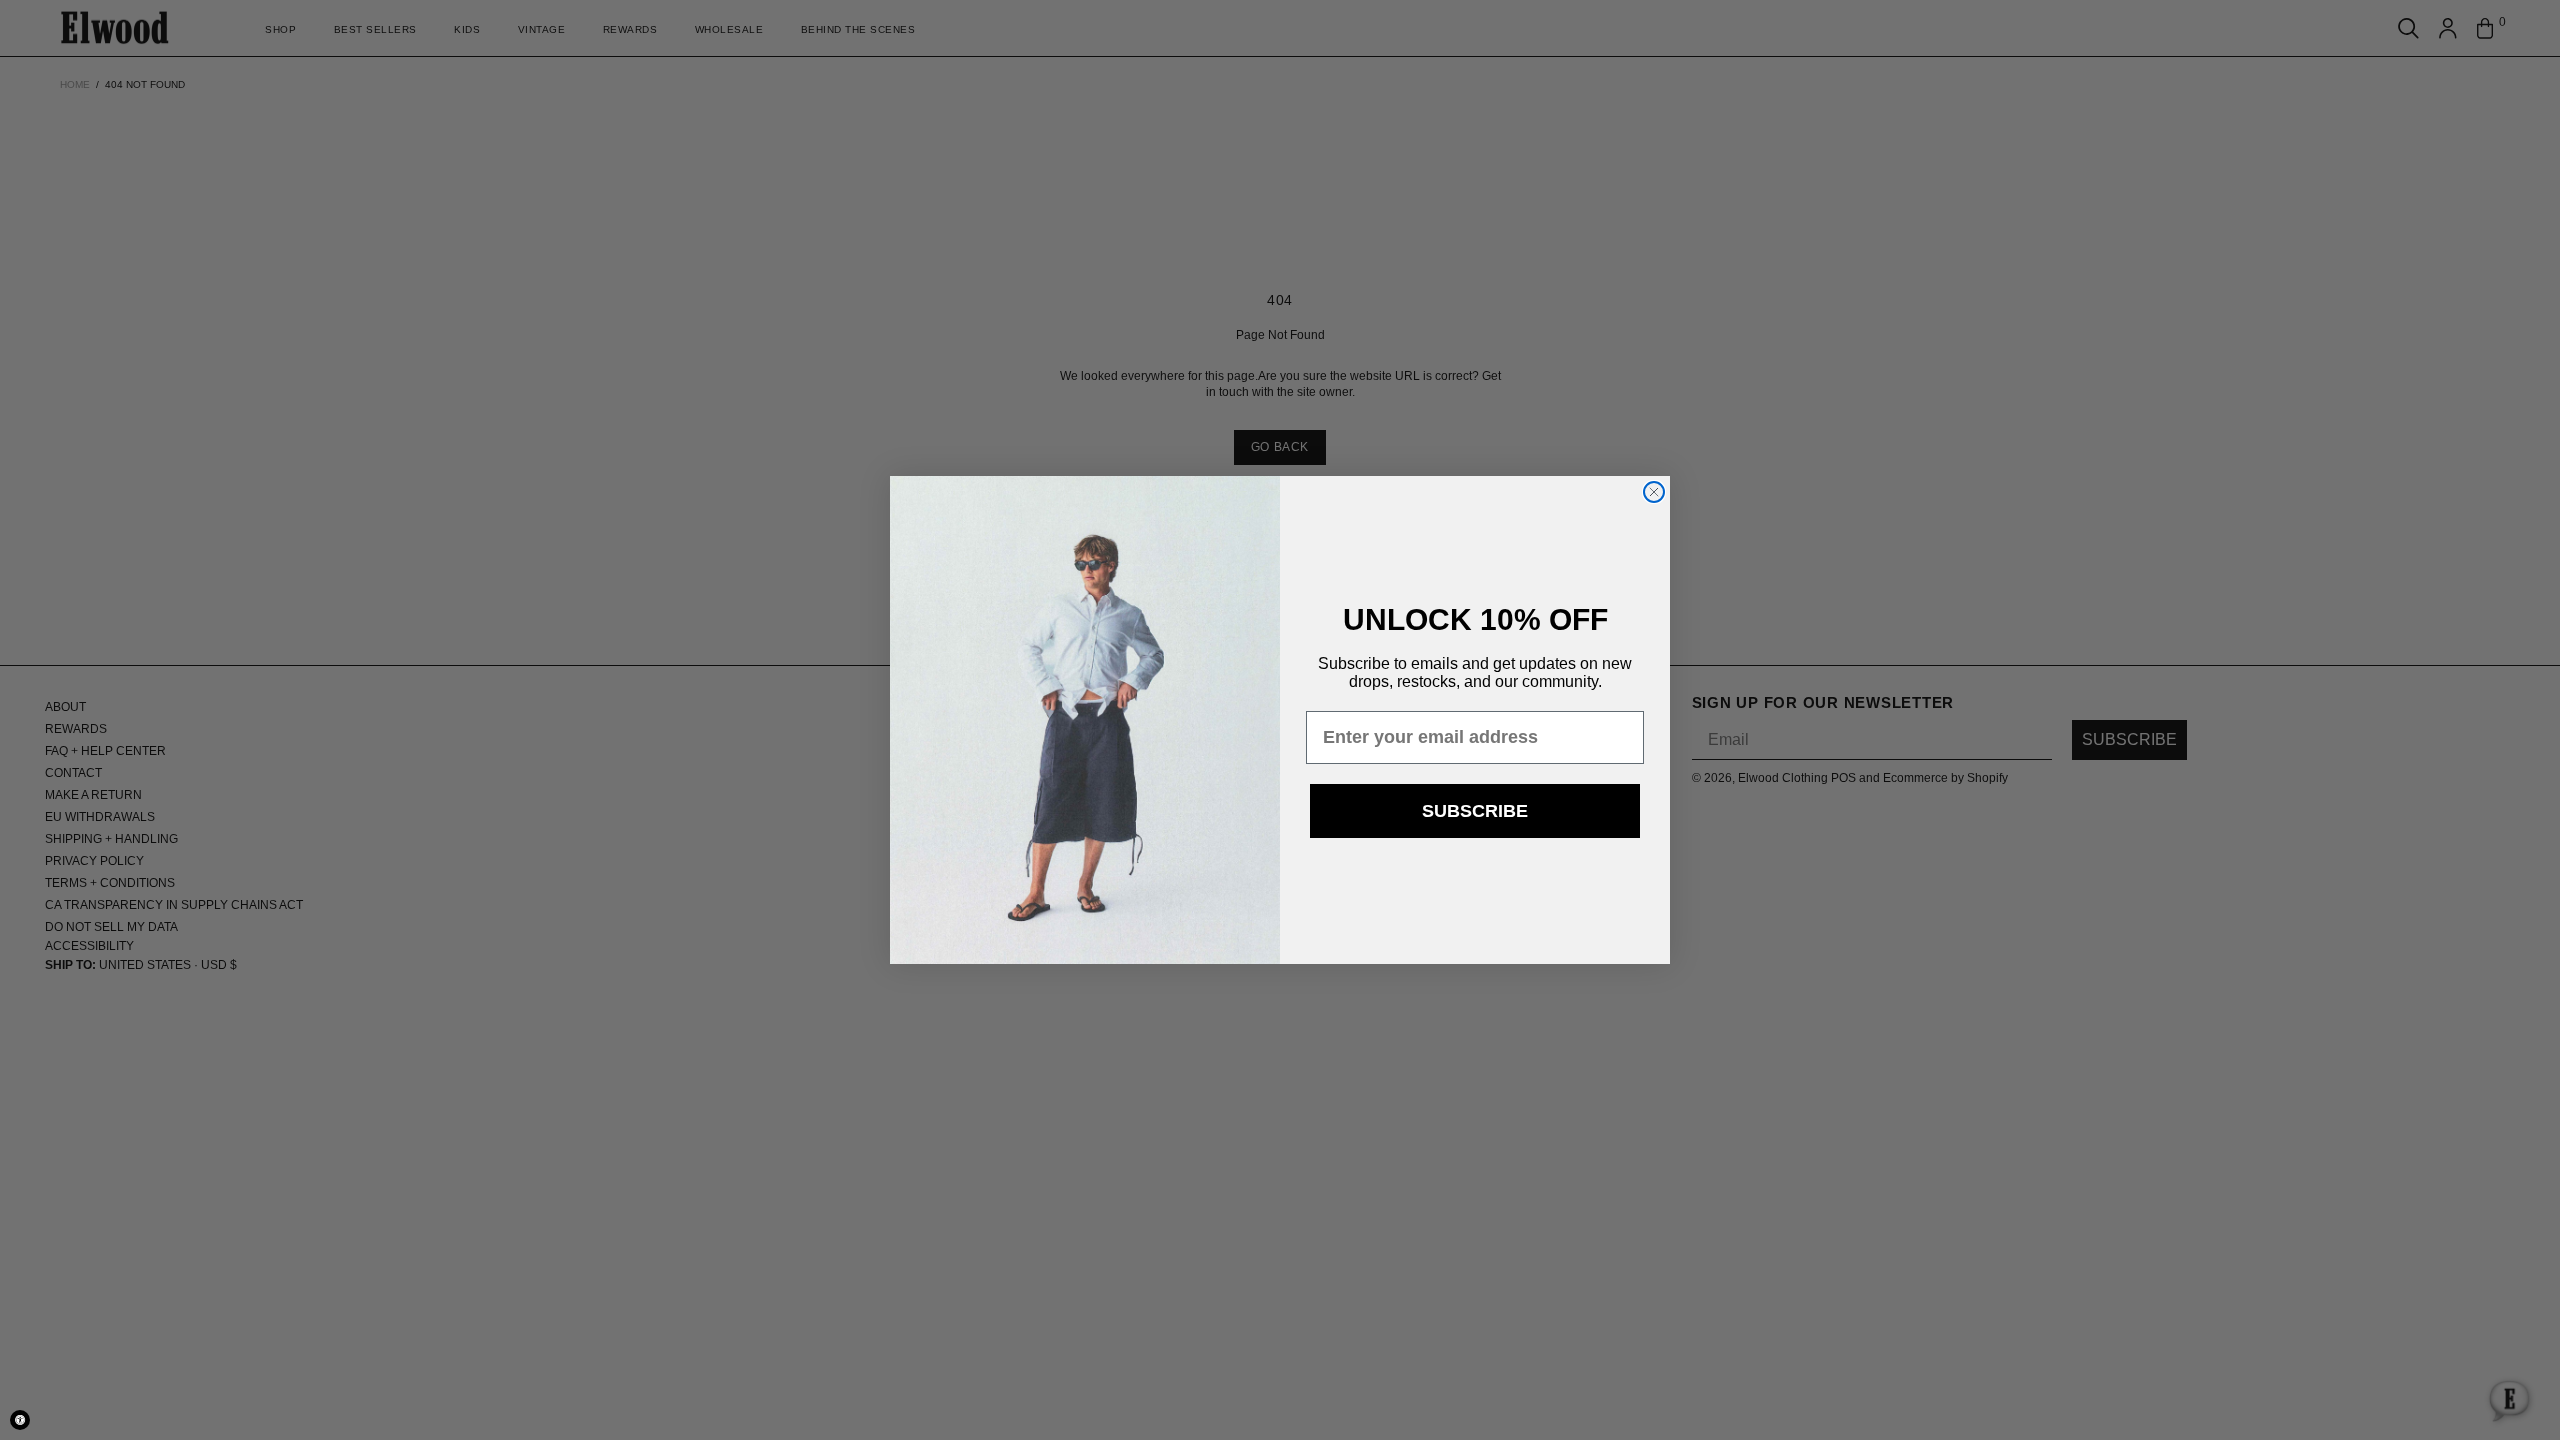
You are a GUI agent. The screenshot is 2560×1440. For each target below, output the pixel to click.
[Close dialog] (1654, 492)
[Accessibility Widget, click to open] (20, 1420)
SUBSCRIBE (1475, 811)
